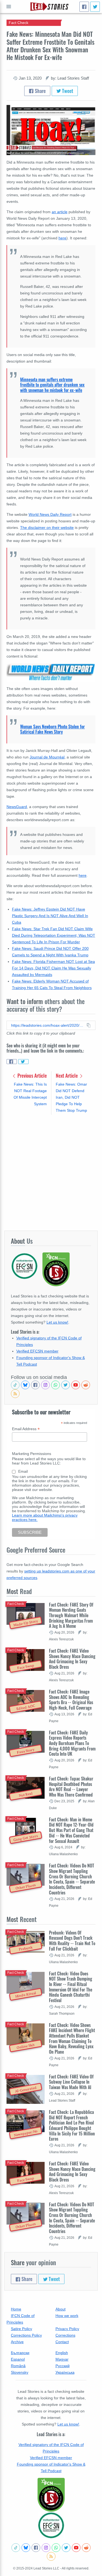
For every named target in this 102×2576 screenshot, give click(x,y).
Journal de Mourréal (47, 757)
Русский (63, 2366)
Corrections (65, 2335)
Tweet (67, 91)
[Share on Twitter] (23, 1062)
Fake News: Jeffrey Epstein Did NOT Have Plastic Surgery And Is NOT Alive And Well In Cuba (50, 916)
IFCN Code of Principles (21, 2319)
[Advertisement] (51, 1172)
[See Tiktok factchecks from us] (15, 1385)
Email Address (26, 1429)
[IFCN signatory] (51, 2495)
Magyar (62, 2359)
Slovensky (20, 2372)
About (61, 2309)
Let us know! (57, 1322)
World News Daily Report (50, 514)
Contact (62, 2342)
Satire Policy (21, 2329)
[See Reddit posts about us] (86, 1385)
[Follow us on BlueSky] (25, 1385)
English (62, 2353)
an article (60, 212)
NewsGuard (17, 807)
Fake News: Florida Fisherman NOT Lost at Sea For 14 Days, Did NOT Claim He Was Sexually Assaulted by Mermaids (53, 968)
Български (20, 2353)
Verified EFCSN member (37, 1351)
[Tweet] (95, 7)
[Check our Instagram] (45, 1385)
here (62, 238)
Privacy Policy (67, 2329)
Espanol (18, 2359)
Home (16, 2309)
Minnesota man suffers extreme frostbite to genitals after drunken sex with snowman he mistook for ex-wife (52, 385)
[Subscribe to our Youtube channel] (76, 1385)
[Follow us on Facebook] (35, 1385)
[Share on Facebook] (12, 1062)
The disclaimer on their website (47, 528)
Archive (17, 2342)
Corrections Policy (26, 2335)
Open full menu (9, 7)
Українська (65, 2372)
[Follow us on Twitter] (66, 1385)
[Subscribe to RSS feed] (15, 1394)
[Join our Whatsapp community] (55, 1385)
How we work (67, 2316)
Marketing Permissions (32, 1454)
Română (18, 2366)
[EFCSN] (51, 2525)
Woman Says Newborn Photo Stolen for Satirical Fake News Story (52, 729)
